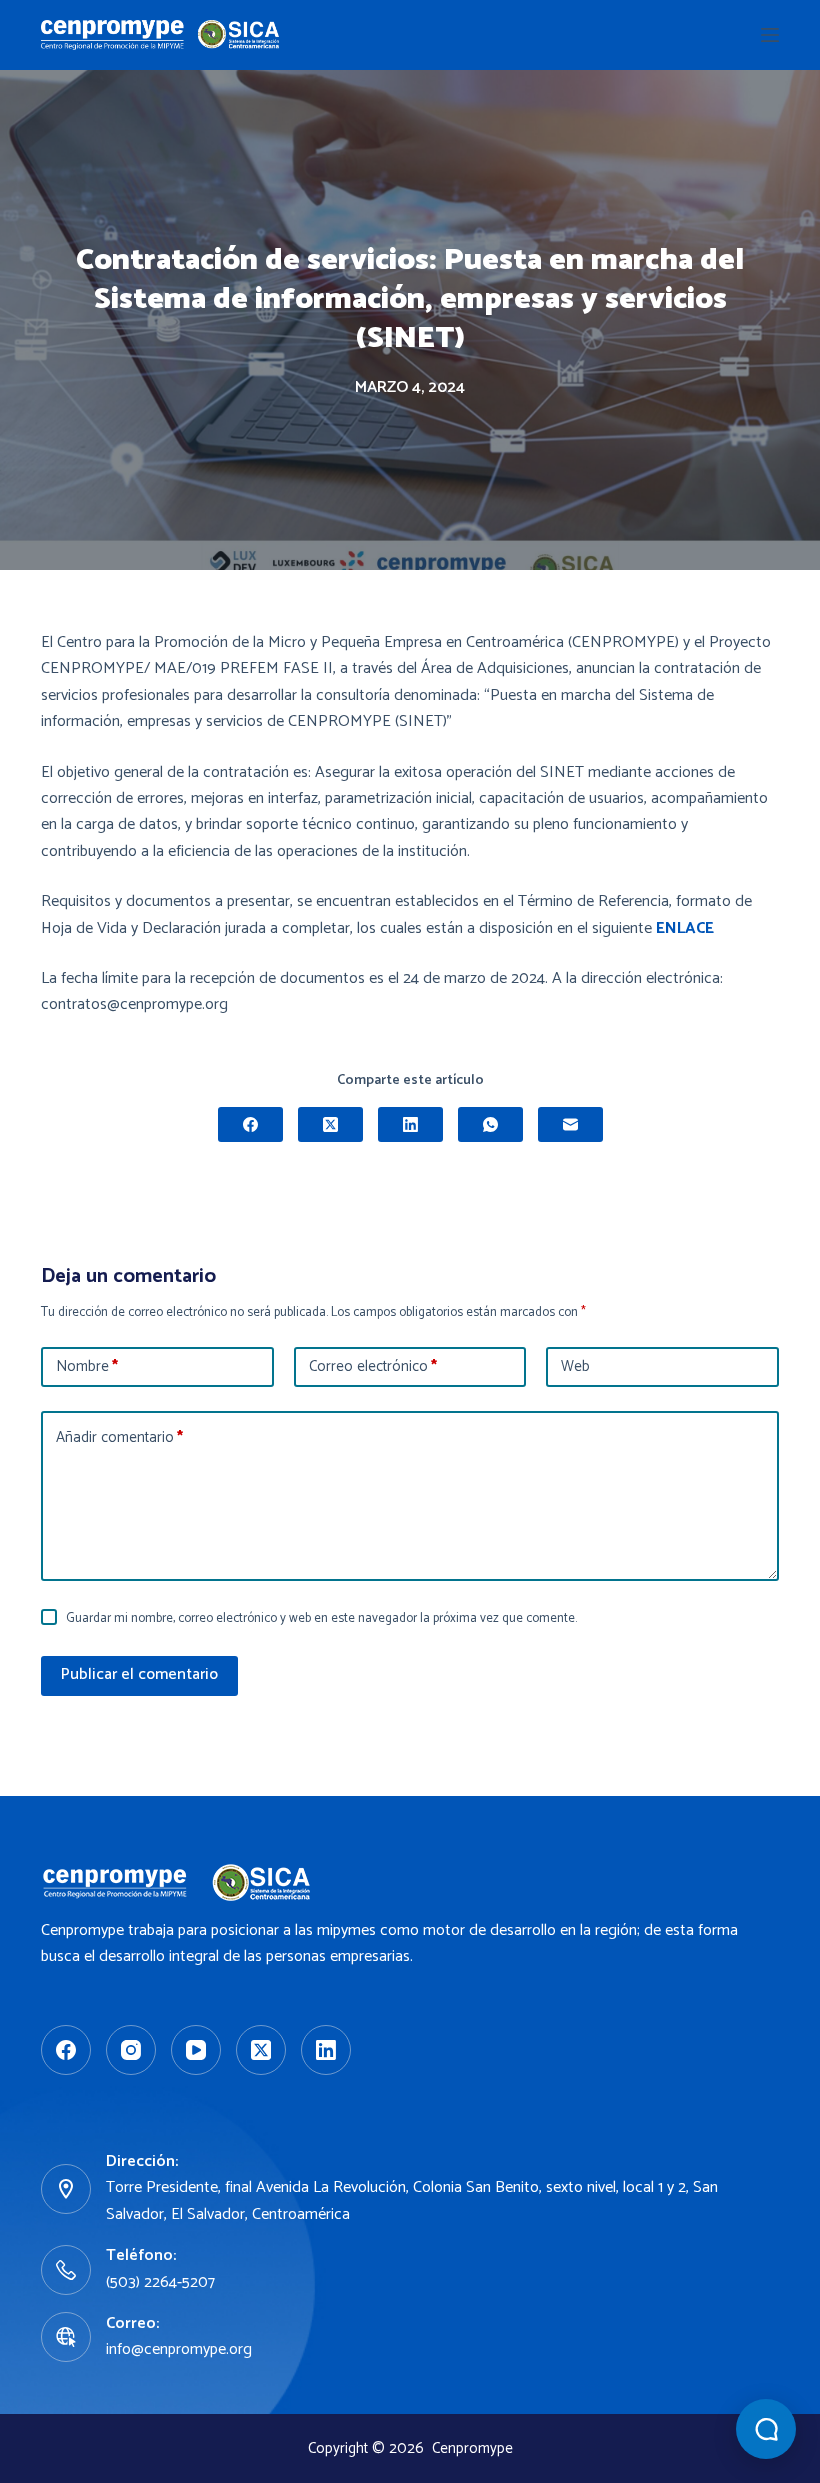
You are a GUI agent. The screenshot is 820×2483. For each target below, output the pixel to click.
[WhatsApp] (490, 1124)
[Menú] (770, 35)
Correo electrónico (373, 1366)
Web (575, 1366)
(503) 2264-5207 (160, 2282)
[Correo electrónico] (570, 1124)
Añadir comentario (119, 1437)
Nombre (87, 1366)
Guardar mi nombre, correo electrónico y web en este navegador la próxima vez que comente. (321, 1618)
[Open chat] (766, 2429)
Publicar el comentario (139, 1674)
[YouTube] (196, 2050)
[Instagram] (131, 2050)
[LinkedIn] (410, 1124)
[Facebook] (250, 1124)
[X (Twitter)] (330, 1124)
